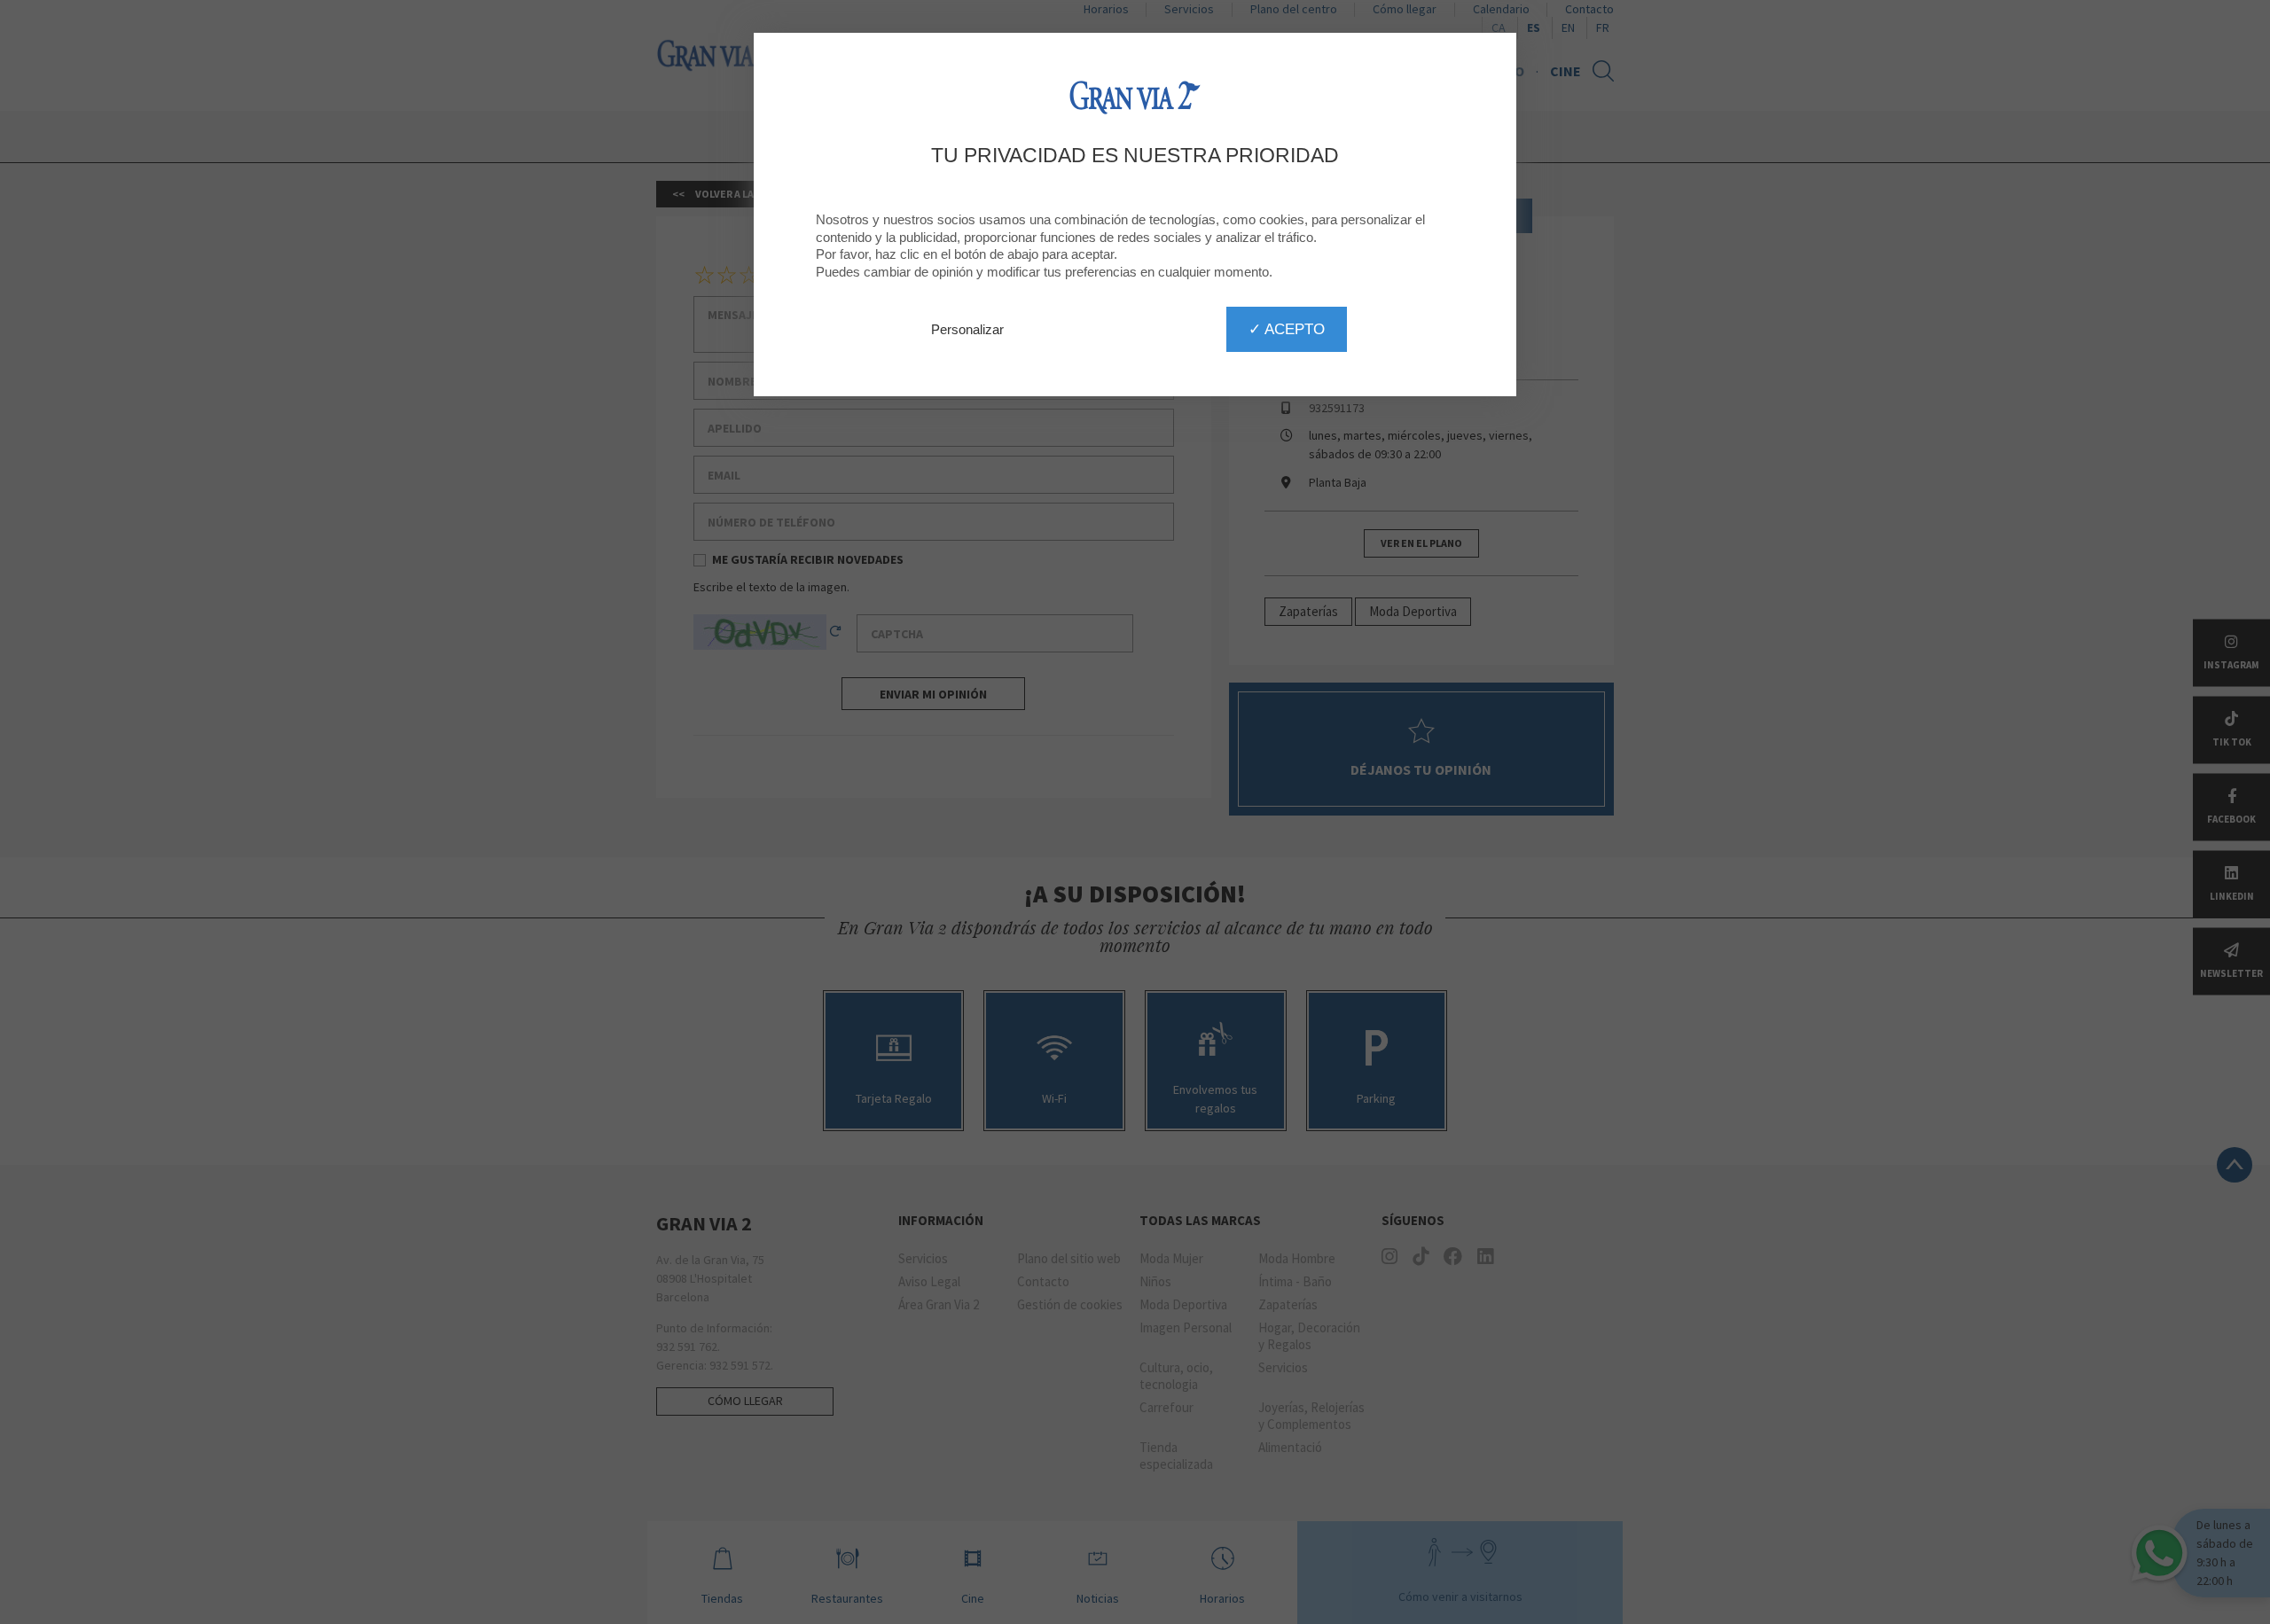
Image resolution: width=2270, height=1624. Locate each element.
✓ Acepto (1287, 329)
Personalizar (967, 329)
